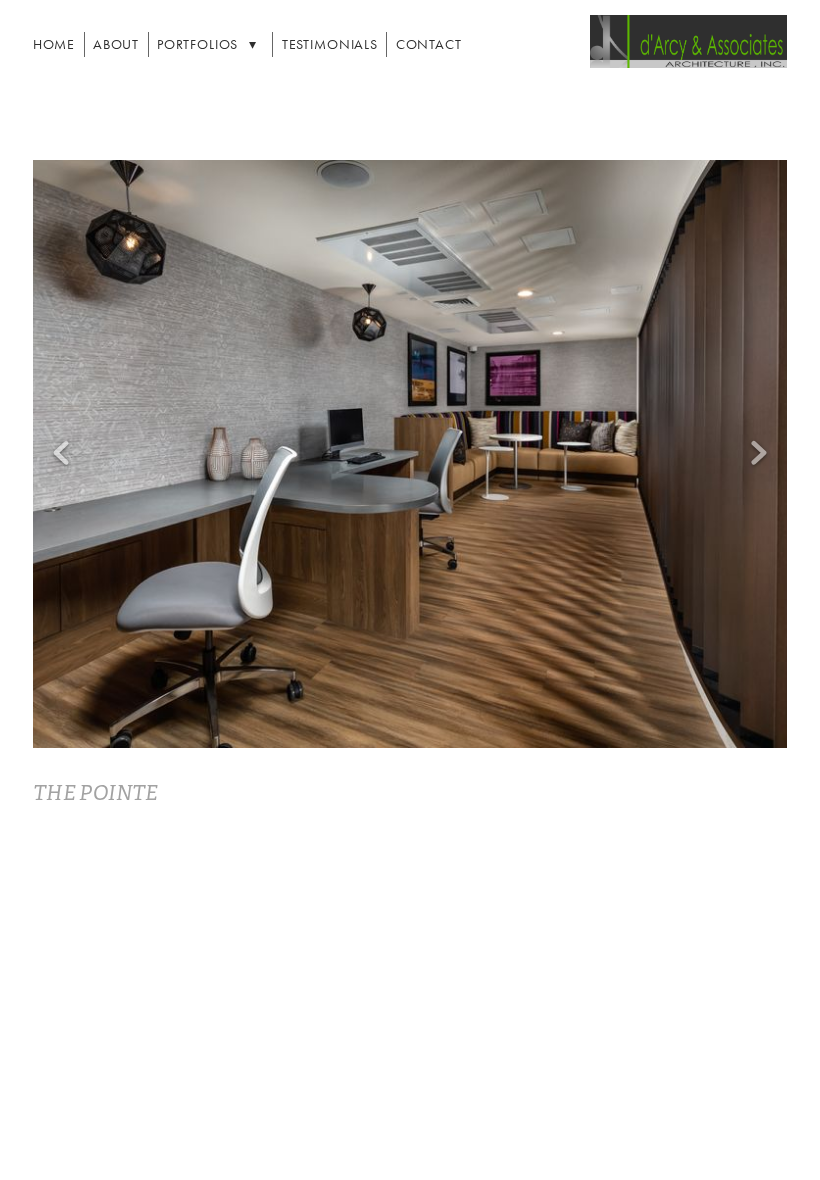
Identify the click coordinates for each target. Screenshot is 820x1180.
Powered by (409, 1123)
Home (54, 44)
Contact (429, 44)
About (116, 44)
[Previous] (61, 454)
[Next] (759, 454)
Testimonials (330, 44)
